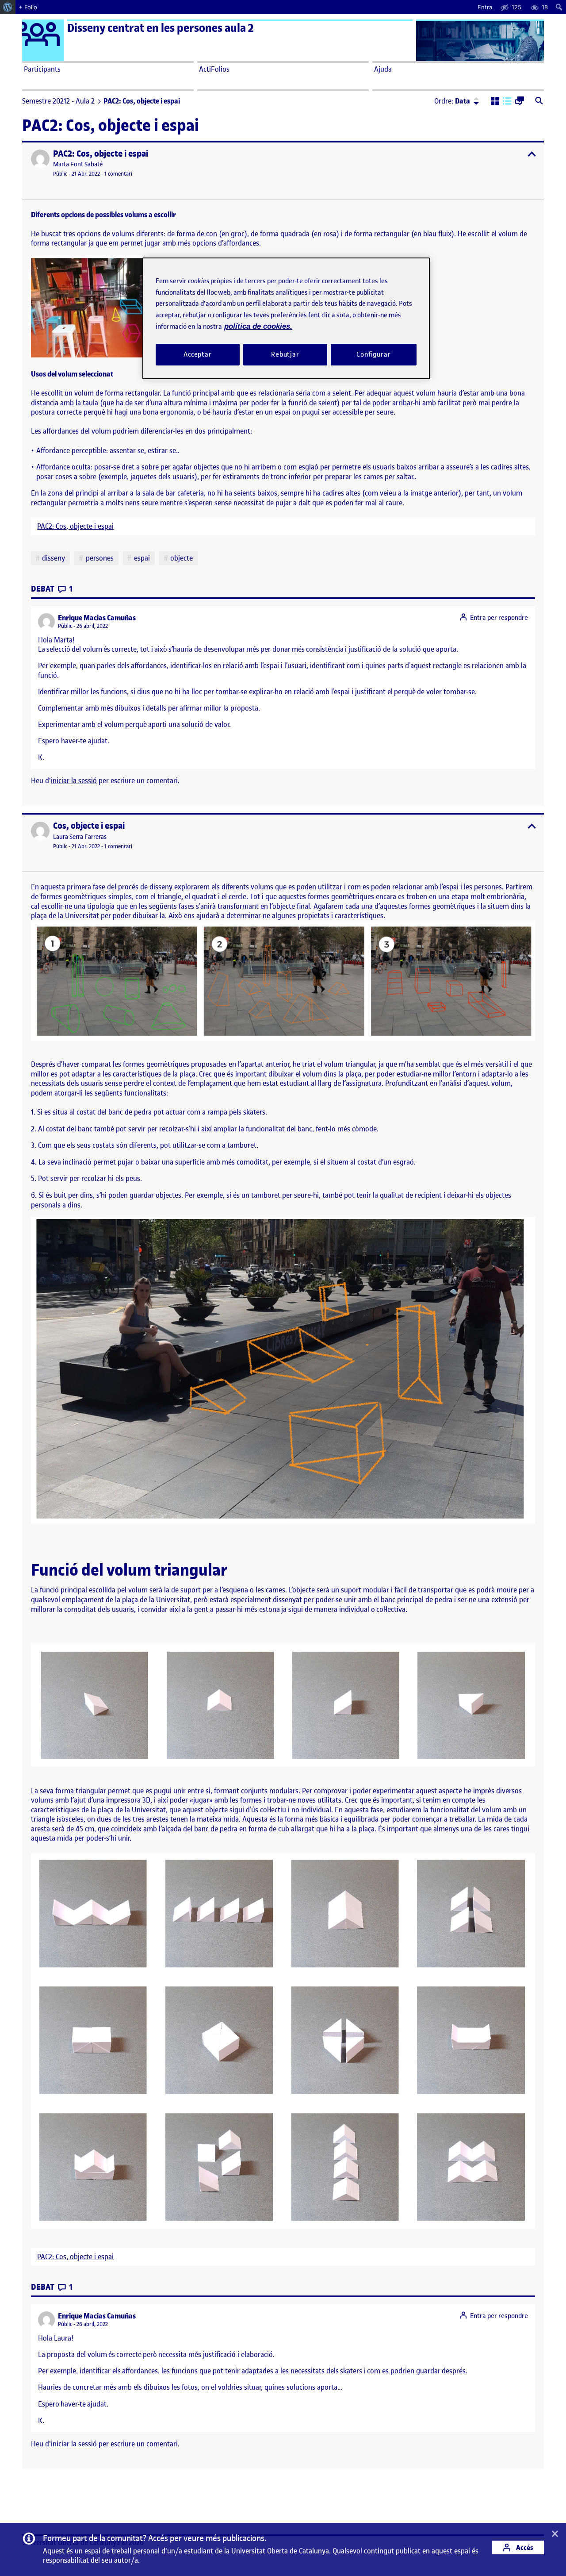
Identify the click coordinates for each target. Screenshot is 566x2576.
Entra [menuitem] (485, 7)
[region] (286, 318)
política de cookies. (258, 326)
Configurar (374, 354)
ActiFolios (214, 69)
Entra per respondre (499, 618)
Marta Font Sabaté (78, 164)
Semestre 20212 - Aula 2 (58, 101)
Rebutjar (285, 354)
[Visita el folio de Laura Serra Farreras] (40, 831)
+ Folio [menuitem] (28, 7)
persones (100, 558)
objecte (182, 558)
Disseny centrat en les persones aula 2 (161, 28)
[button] (495, 102)
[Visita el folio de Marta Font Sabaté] (40, 159)
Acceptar (198, 354)
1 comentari (118, 174)
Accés (524, 2547)
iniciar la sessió (74, 780)
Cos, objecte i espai (89, 826)
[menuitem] (8, 7)
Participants (42, 69)
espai (142, 558)
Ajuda (383, 69)
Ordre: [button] (452, 101)
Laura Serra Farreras (80, 837)
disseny (54, 558)
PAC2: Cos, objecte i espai (101, 154)
